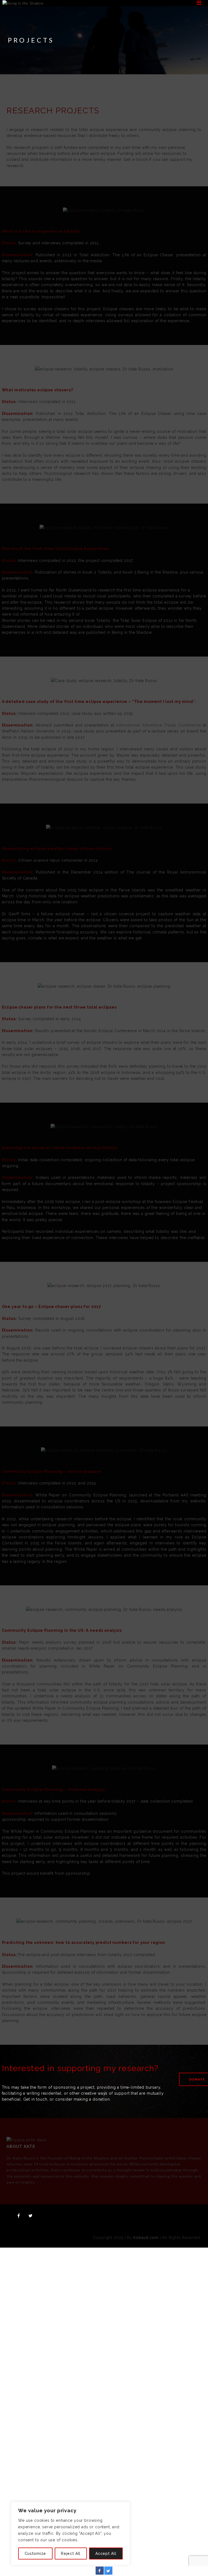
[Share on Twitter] (108, 2573)
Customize (35, 2553)
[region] (70, 2533)
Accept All (106, 2553)
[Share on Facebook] (100, 2573)
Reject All (71, 2553)
